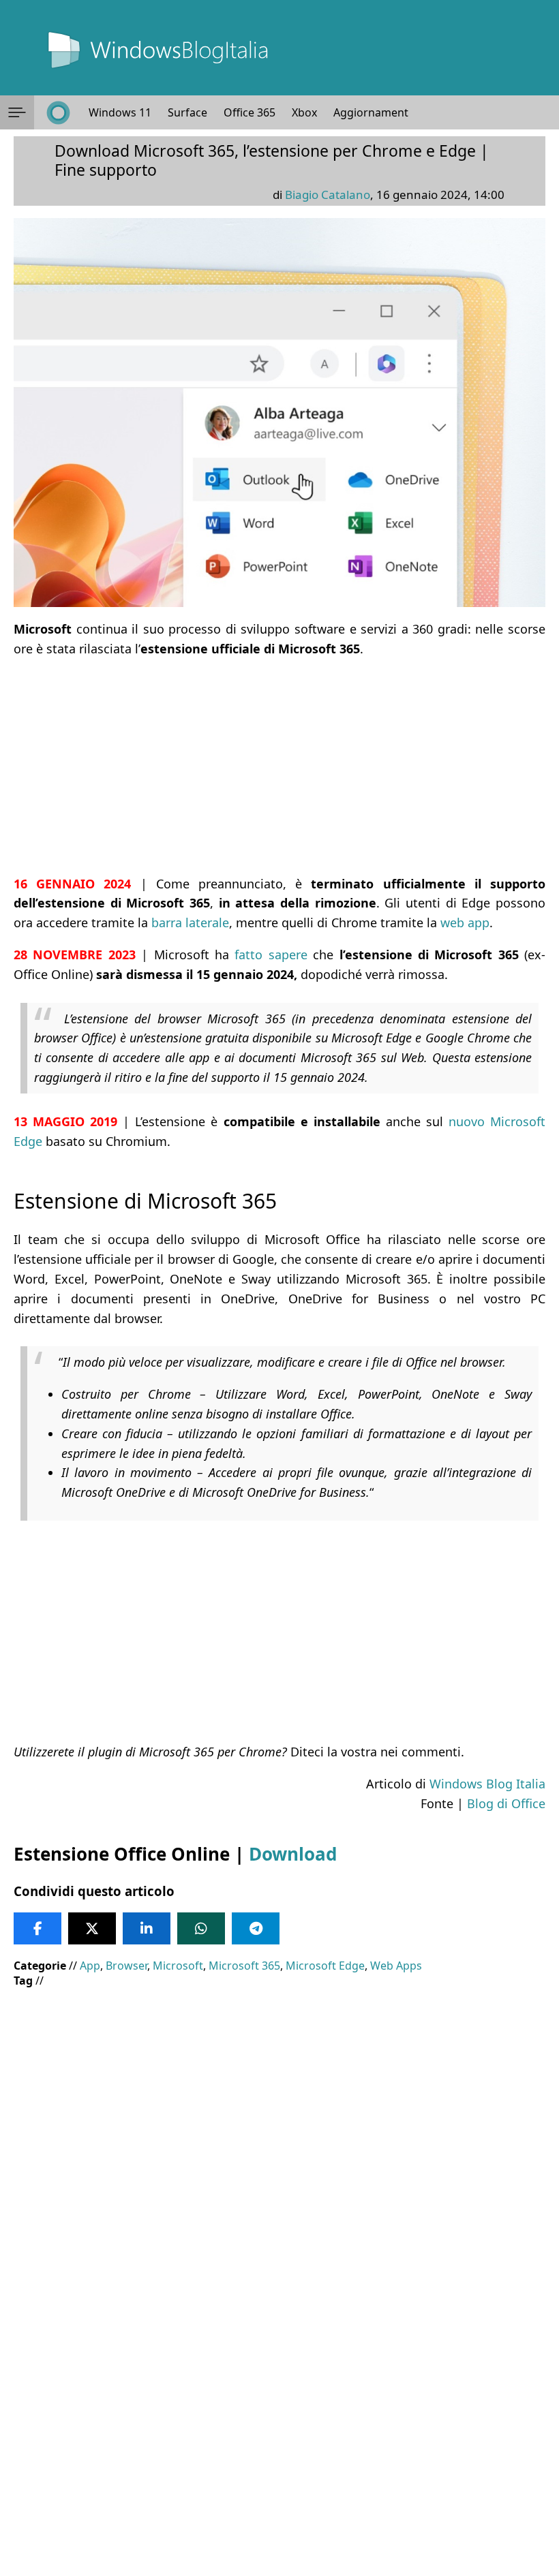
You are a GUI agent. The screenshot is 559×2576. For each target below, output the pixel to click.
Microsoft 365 (244, 1966)
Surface (187, 112)
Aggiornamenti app (383, 112)
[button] (17, 112)
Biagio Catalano (328, 195)
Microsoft (178, 1966)
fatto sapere (271, 955)
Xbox (304, 112)
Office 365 (250, 112)
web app (465, 922)
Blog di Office (506, 1803)
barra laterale (190, 922)
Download (293, 1854)
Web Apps (396, 1966)
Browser (126, 1966)
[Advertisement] (279, 766)
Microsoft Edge (325, 1966)
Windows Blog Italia (487, 1784)
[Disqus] (279, 2391)
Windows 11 (120, 112)
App (90, 1966)
